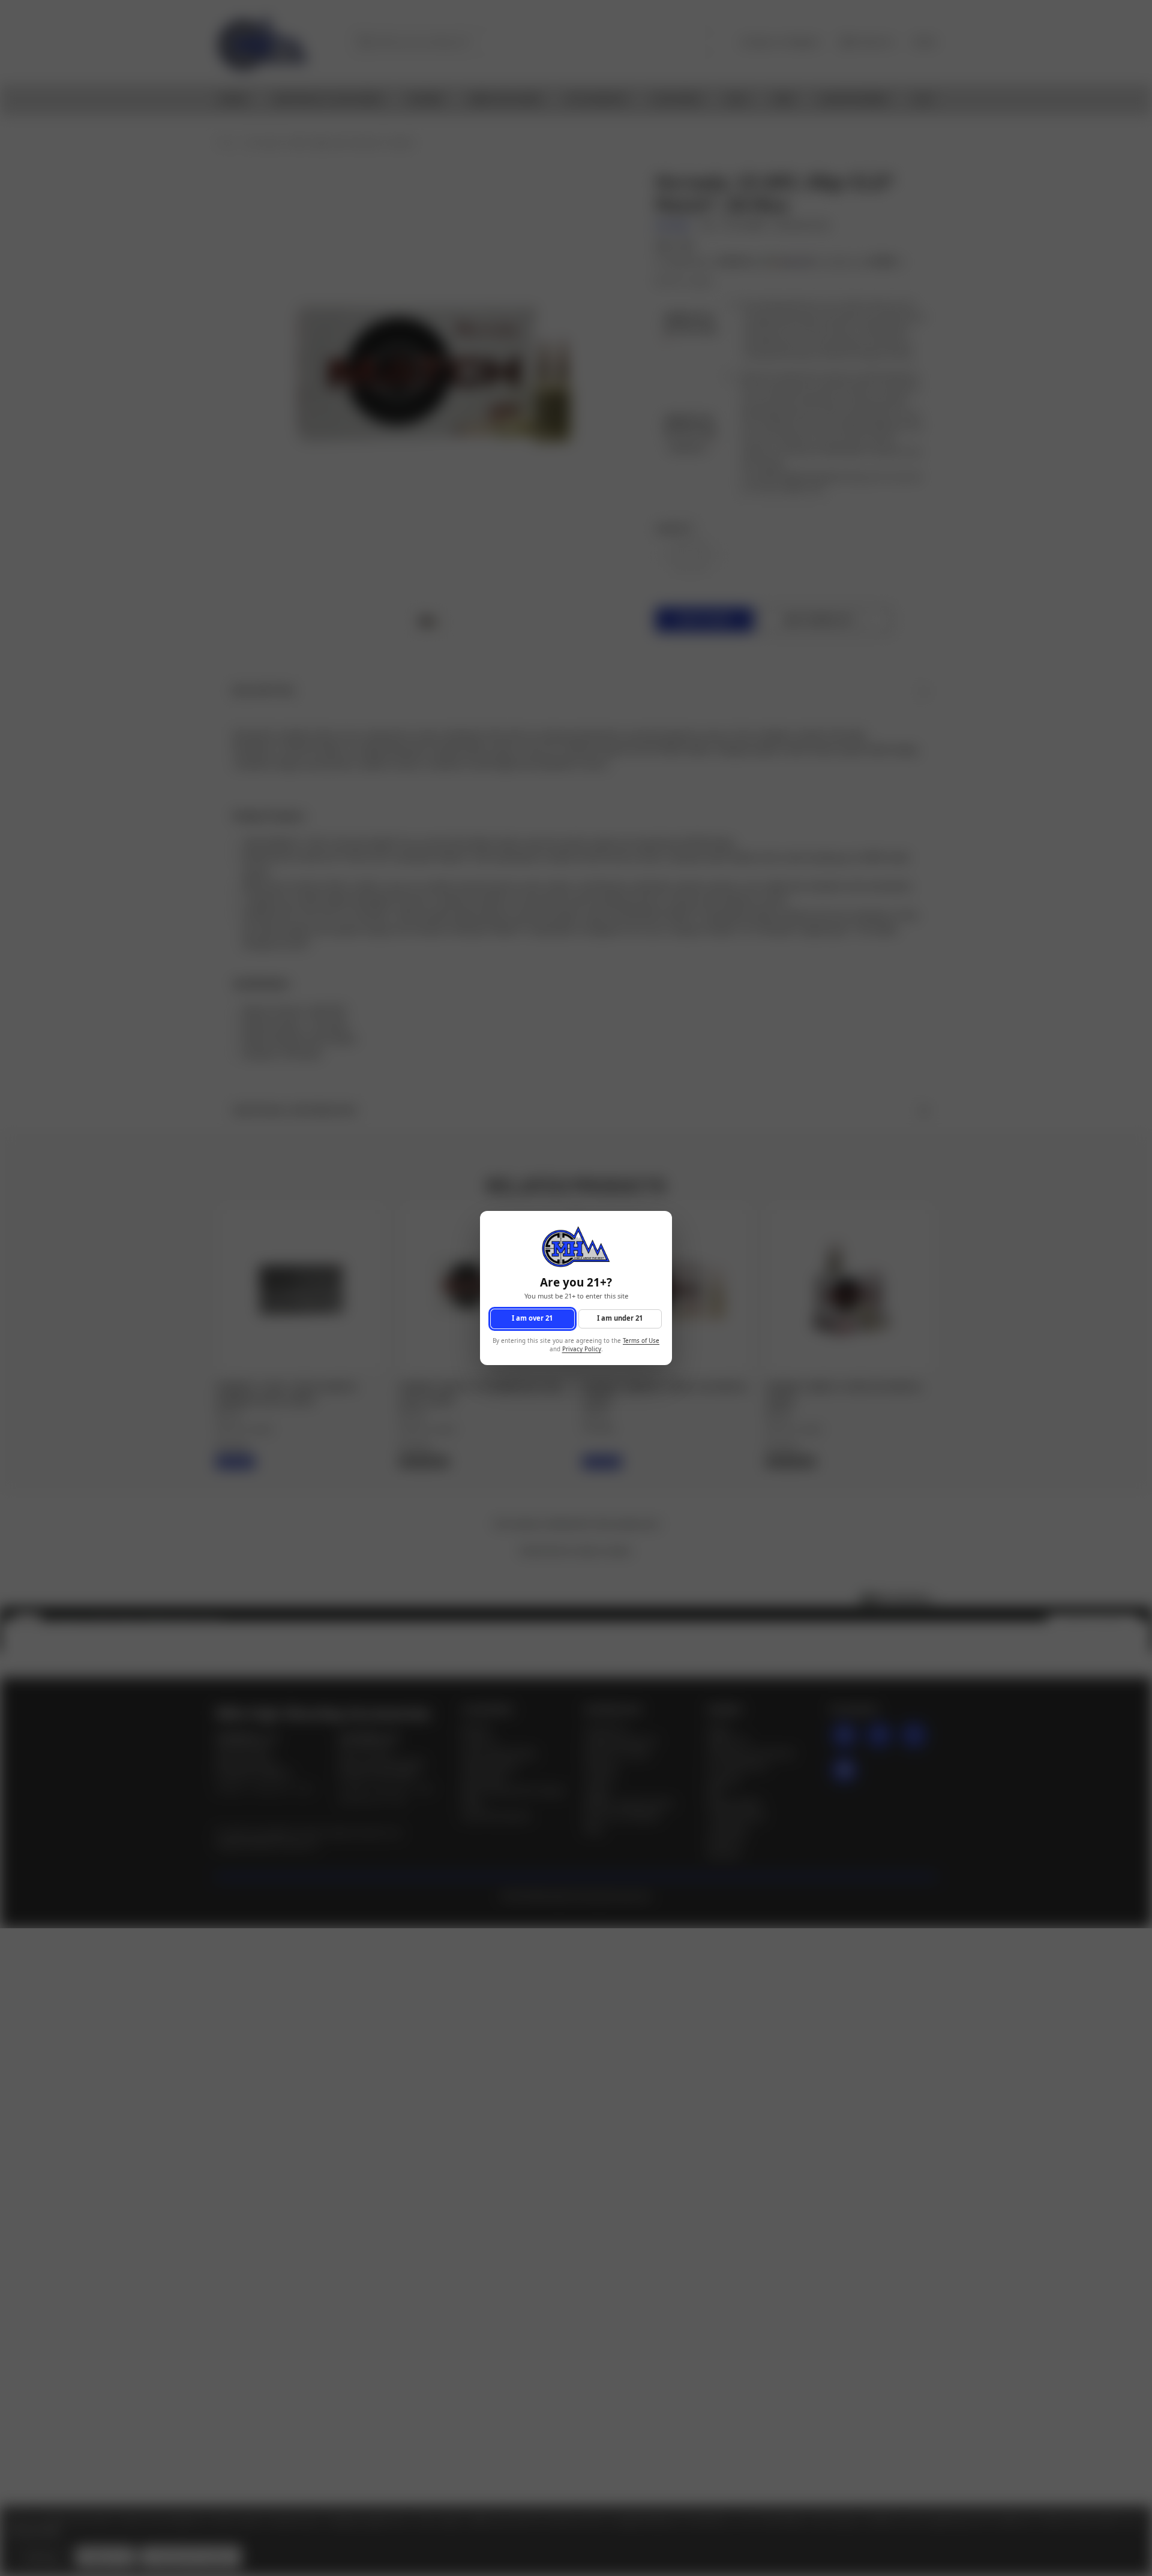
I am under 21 (620, 1319)
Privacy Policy (582, 1350)
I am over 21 (532, 1319)
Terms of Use (641, 1341)
